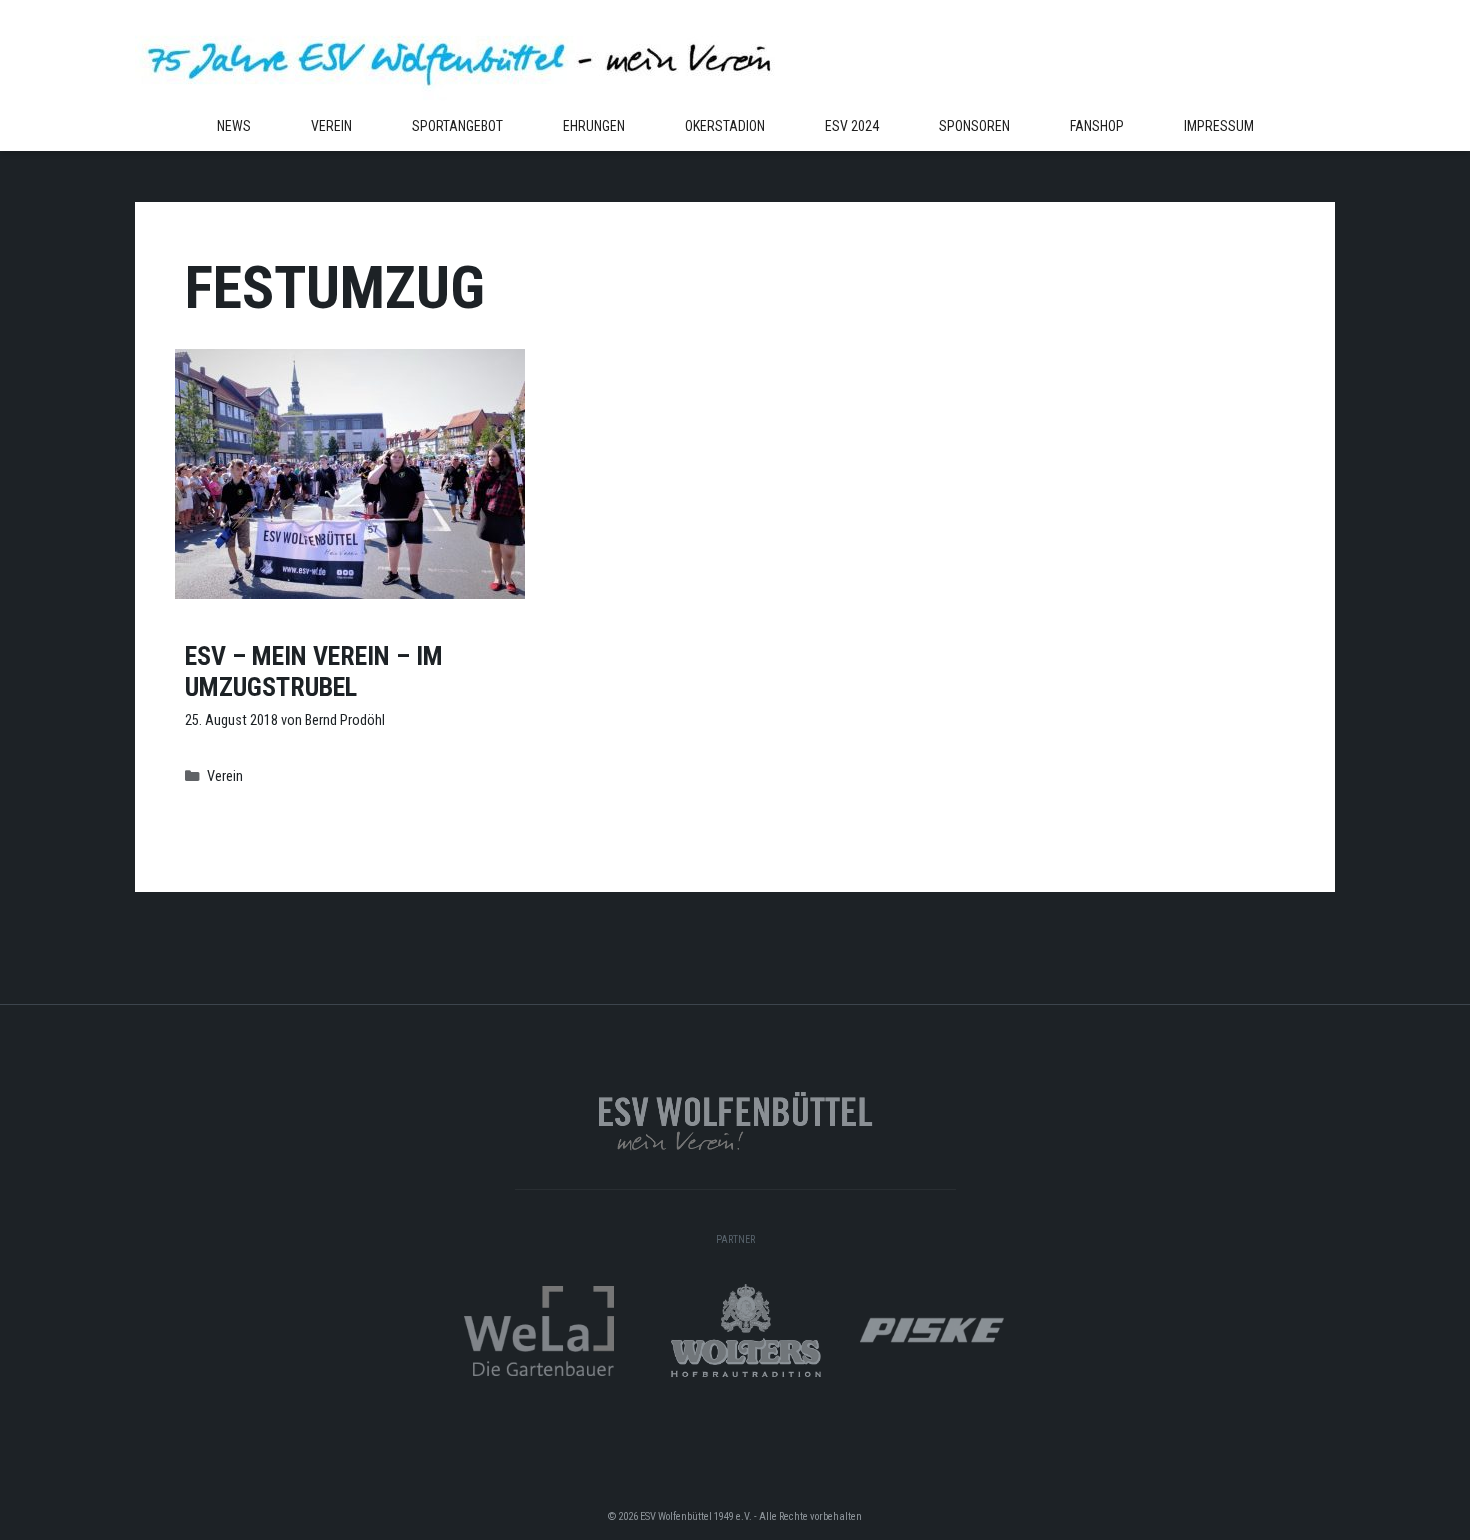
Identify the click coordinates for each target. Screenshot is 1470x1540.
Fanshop (1097, 126)
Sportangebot (457, 126)
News (234, 126)
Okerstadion (725, 126)
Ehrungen (594, 126)
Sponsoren (974, 126)
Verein (331, 126)
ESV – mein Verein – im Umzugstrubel (314, 671)
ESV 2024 (852, 126)
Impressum (1219, 126)
